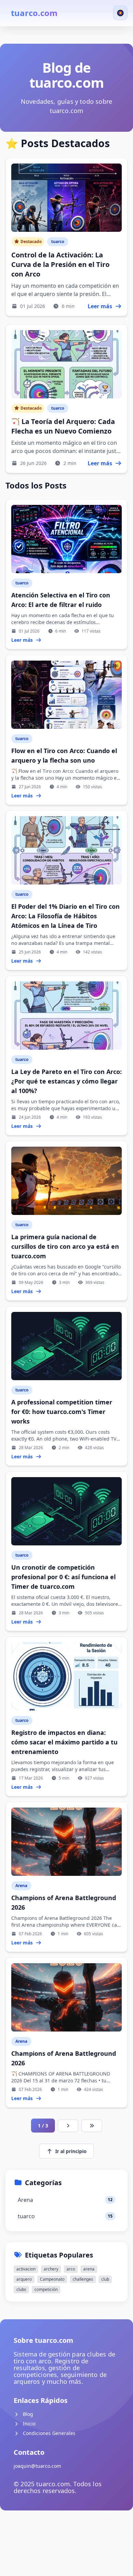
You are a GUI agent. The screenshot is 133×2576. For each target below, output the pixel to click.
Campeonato (52, 2279)
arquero (24, 2279)
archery (51, 2269)
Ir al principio (71, 2151)
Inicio (28, 2424)
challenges (83, 2279)
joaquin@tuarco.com (37, 2466)
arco (71, 2269)
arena (89, 2269)
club (105, 2279)
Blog (27, 2414)
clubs (21, 2289)
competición (46, 2289)
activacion (26, 2269)
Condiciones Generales (48, 2433)
